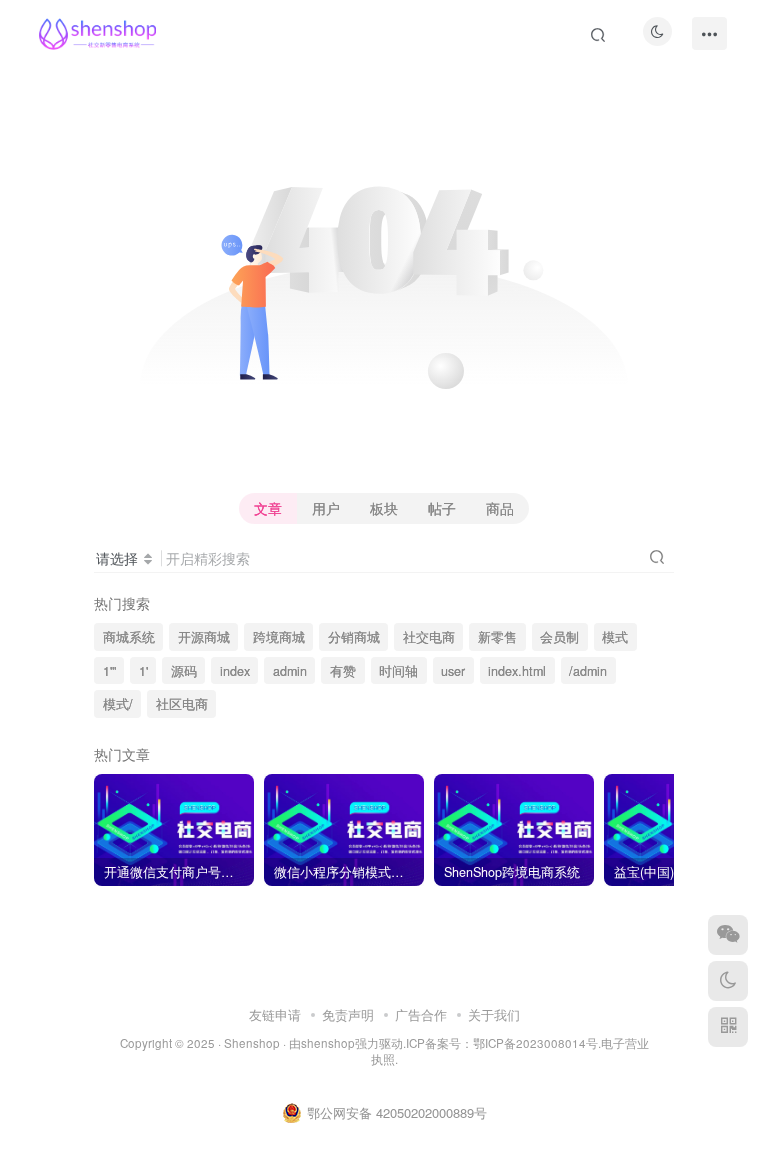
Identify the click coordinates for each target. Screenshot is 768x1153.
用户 (326, 508)
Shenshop (252, 1043)
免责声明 (348, 1014)
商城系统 (129, 637)
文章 (268, 508)
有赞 (343, 671)
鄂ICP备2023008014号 (535, 1043)
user (453, 671)
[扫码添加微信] (728, 935)
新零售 (497, 637)
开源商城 (204, 637)
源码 (184, 671)
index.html (517, 671)
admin (290, 671)
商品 (500, 508)
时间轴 (398, 671)
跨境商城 (279, 637)
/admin (588, 671)
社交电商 (429, 637)
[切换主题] (728, 981)
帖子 (442, 508)
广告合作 (421, 1014)
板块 (384, 508)
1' (143, 671)
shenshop (328, 1043)
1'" (109, 671)
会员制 (559, 637)
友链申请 (275, 1014)
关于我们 (494, 1014)
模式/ (118, 704)
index (235, 671)
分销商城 (354, 637)
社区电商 (182, 704)
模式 (615, 637)
